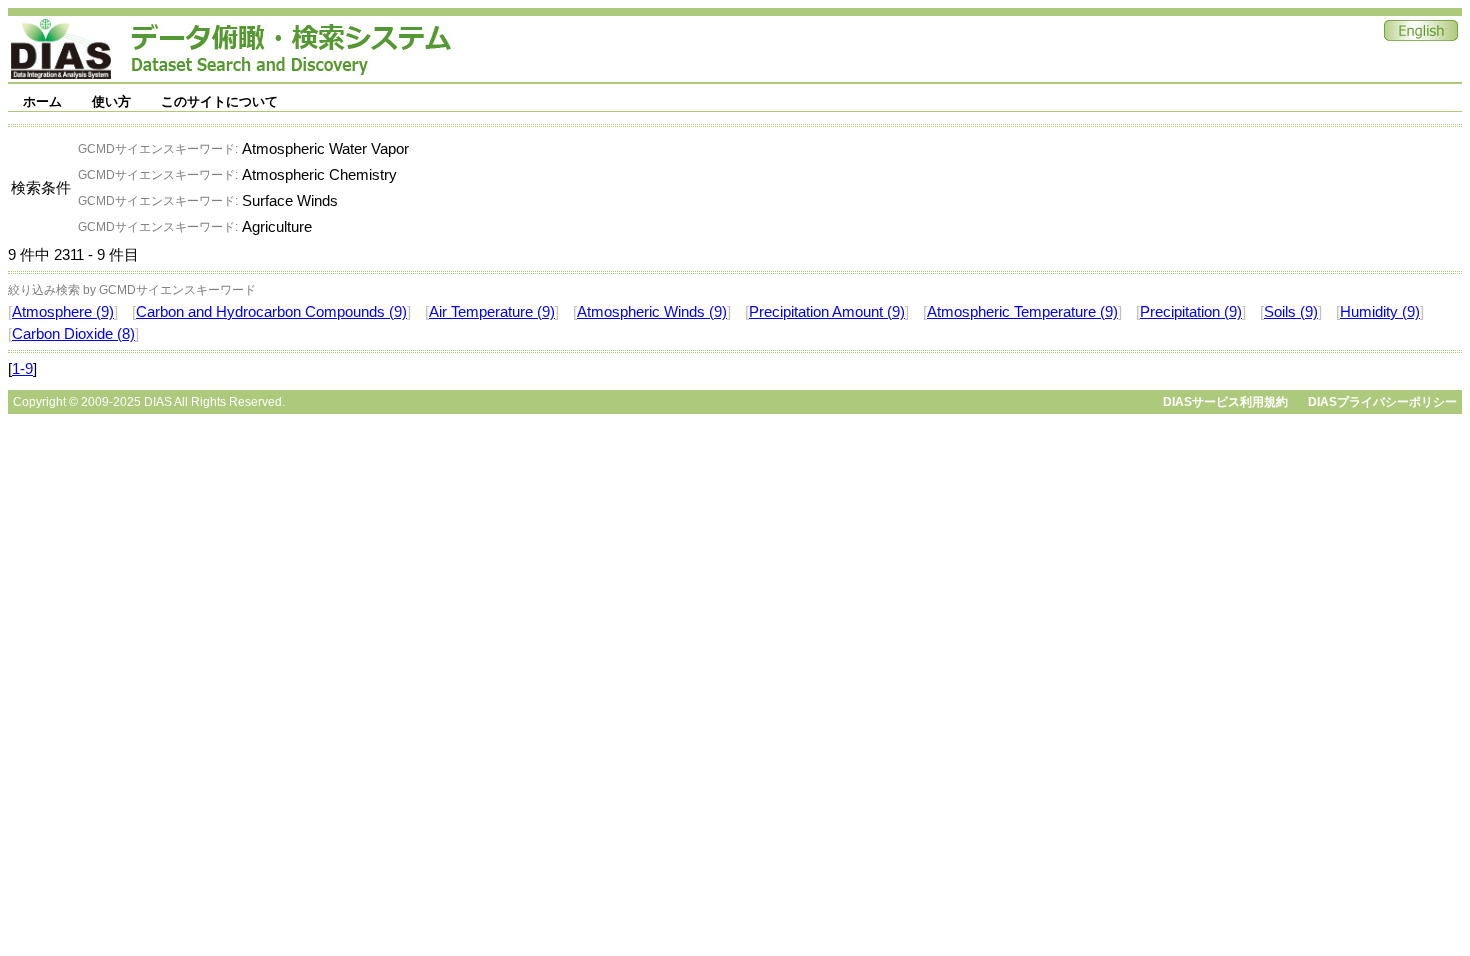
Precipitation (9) (1191, 312)
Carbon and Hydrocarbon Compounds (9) (271, 312)
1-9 (22, 369)
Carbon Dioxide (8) (73, 334)
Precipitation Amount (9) (827, 312)
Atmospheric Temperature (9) (1022, 312)
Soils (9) (1291, 312)
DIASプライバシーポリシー (1382, 402)
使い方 (111, 101)
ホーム (42, 101)
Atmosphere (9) (63, 312)
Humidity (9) (1380, 312)
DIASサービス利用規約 (1225, 402)
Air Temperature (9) (492, 312)
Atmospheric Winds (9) (652, 312)
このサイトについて (219, 101)
